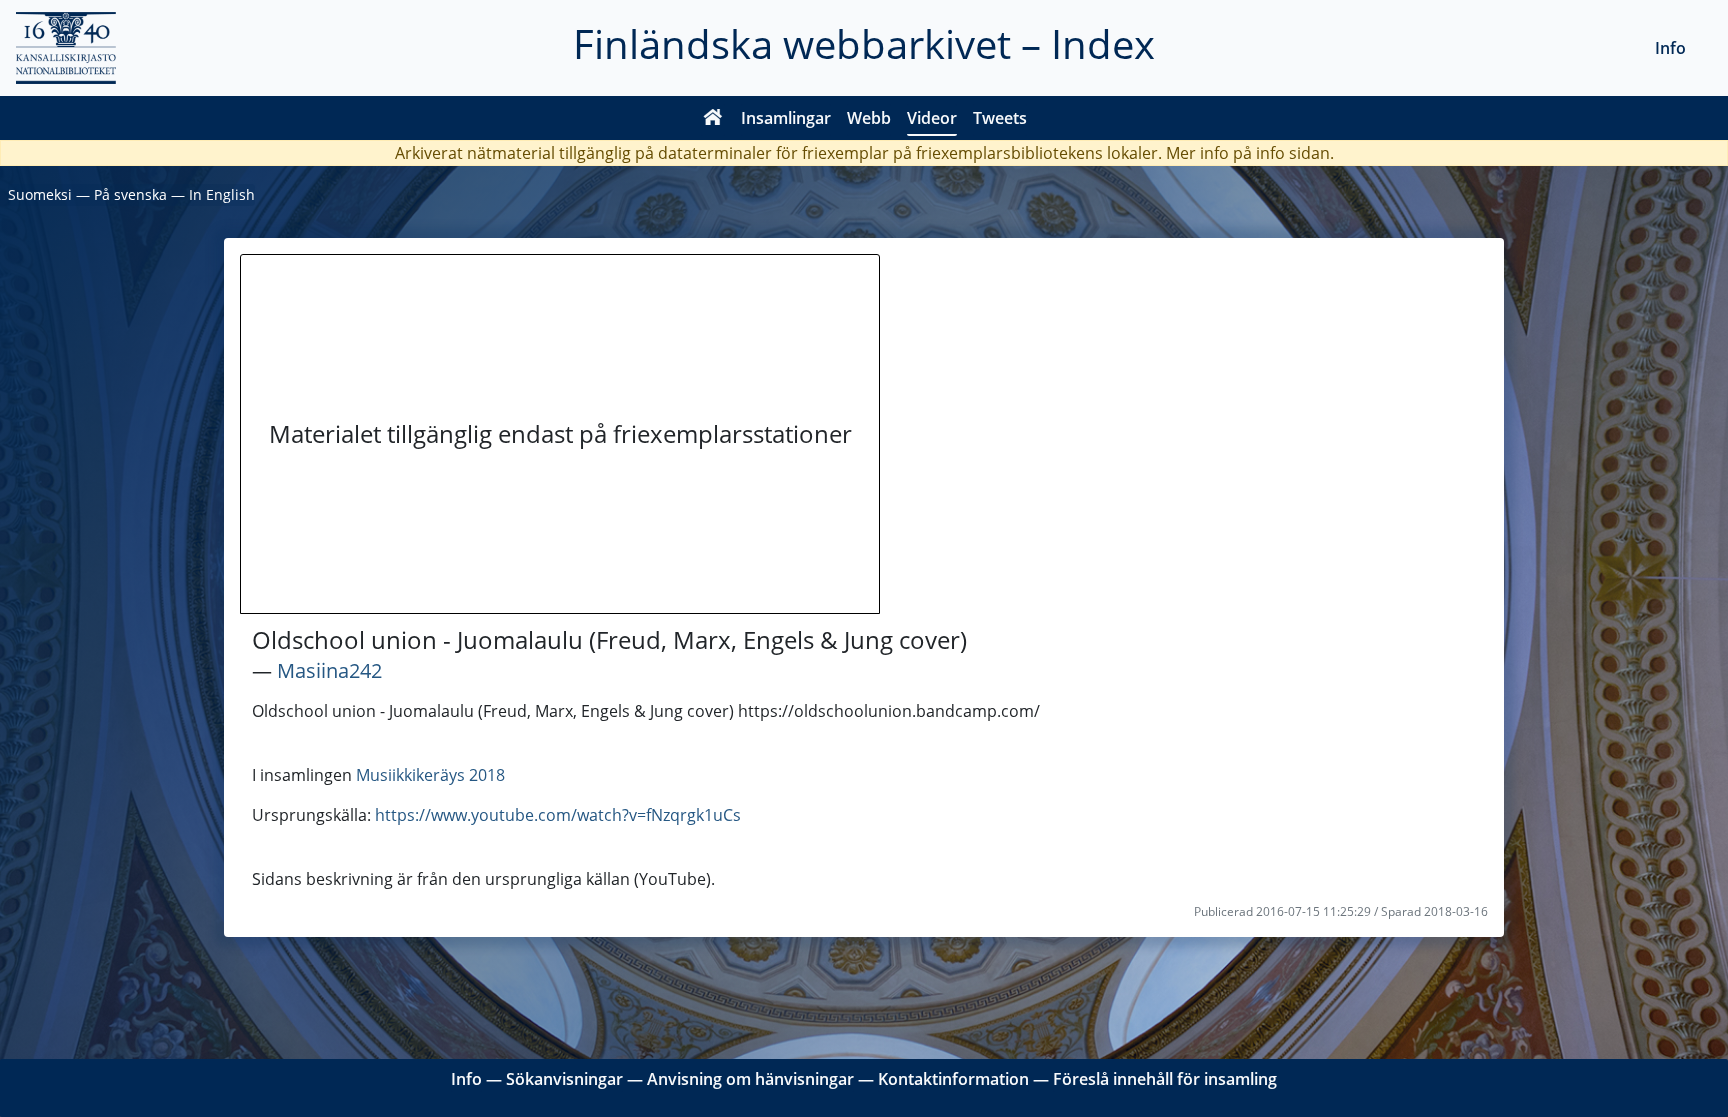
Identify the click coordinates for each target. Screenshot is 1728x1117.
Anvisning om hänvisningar (750, 1079)
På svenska (130, 194)
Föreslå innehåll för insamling (1165, 1079)
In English (222, 194)
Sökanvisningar (564, 1079)
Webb (869, 118)
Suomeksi (40, 194)
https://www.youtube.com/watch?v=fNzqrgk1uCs (558, 815)
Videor (932, 118)
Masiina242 (329, 670)
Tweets (1000, 118)
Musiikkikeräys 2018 (430, 775)
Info (1670, 48)
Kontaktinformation (953, 1079)
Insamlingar (786, 118)
